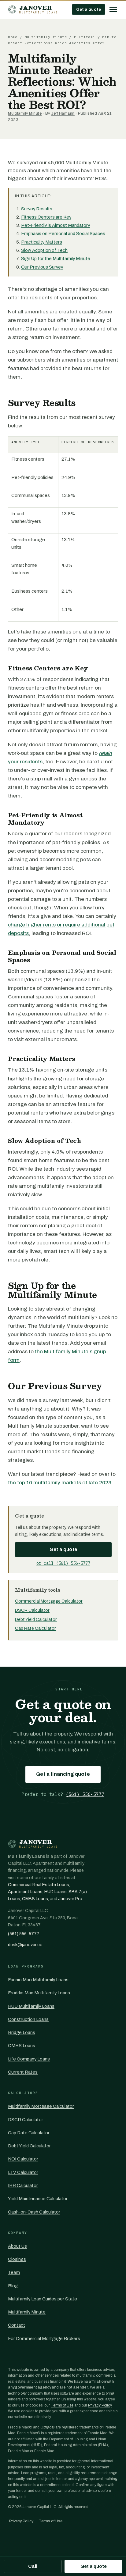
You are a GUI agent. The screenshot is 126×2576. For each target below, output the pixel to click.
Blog (13, 2286)
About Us (17, 2246)
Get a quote (89, 9)
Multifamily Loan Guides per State (43, 2299)
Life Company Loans (29, 2059)
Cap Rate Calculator (35, 1628)
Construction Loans (28, 2019)
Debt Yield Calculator (36, 1619)
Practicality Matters (42, 242)
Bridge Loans (22, 2032)
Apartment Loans (25, 1892)
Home (13, 37)
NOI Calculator (23, 2159)
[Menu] (113, 9)
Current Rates (23, 2072)
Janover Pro (70, 1899)
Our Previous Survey (42, 267)
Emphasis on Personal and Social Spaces (63, 234)
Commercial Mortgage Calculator (49, 1601)
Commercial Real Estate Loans (39, 1885)
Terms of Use (62, 2405)
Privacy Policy (100, 2405)
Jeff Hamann (63, 113)
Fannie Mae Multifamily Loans (38, 1980)
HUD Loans (56, 1892)
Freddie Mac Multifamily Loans (39, 1993)
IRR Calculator (23, 2185)
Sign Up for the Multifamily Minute (56, 259)
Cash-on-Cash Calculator (34, 2212)
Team (14, 2272)
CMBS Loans (35, 1899)
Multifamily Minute (46, 37)
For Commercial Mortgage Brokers (44, 2339)
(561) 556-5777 (85, 1794)
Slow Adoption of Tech (44, 250)
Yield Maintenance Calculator (38, 2199)
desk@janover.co (25, 1945)
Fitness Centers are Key (46, 217)
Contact (17, 2325)
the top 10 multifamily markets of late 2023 (60, 1483)
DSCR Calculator (32, 1610)
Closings (17, 2259)
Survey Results (37, 209)
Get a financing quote (63, 1774)
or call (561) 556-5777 (63, 1563)
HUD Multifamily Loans (31, 2006)
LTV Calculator (23, 2172)
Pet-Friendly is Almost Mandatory (56, 225)
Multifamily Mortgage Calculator (41, 2106)
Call (33, 2566)
